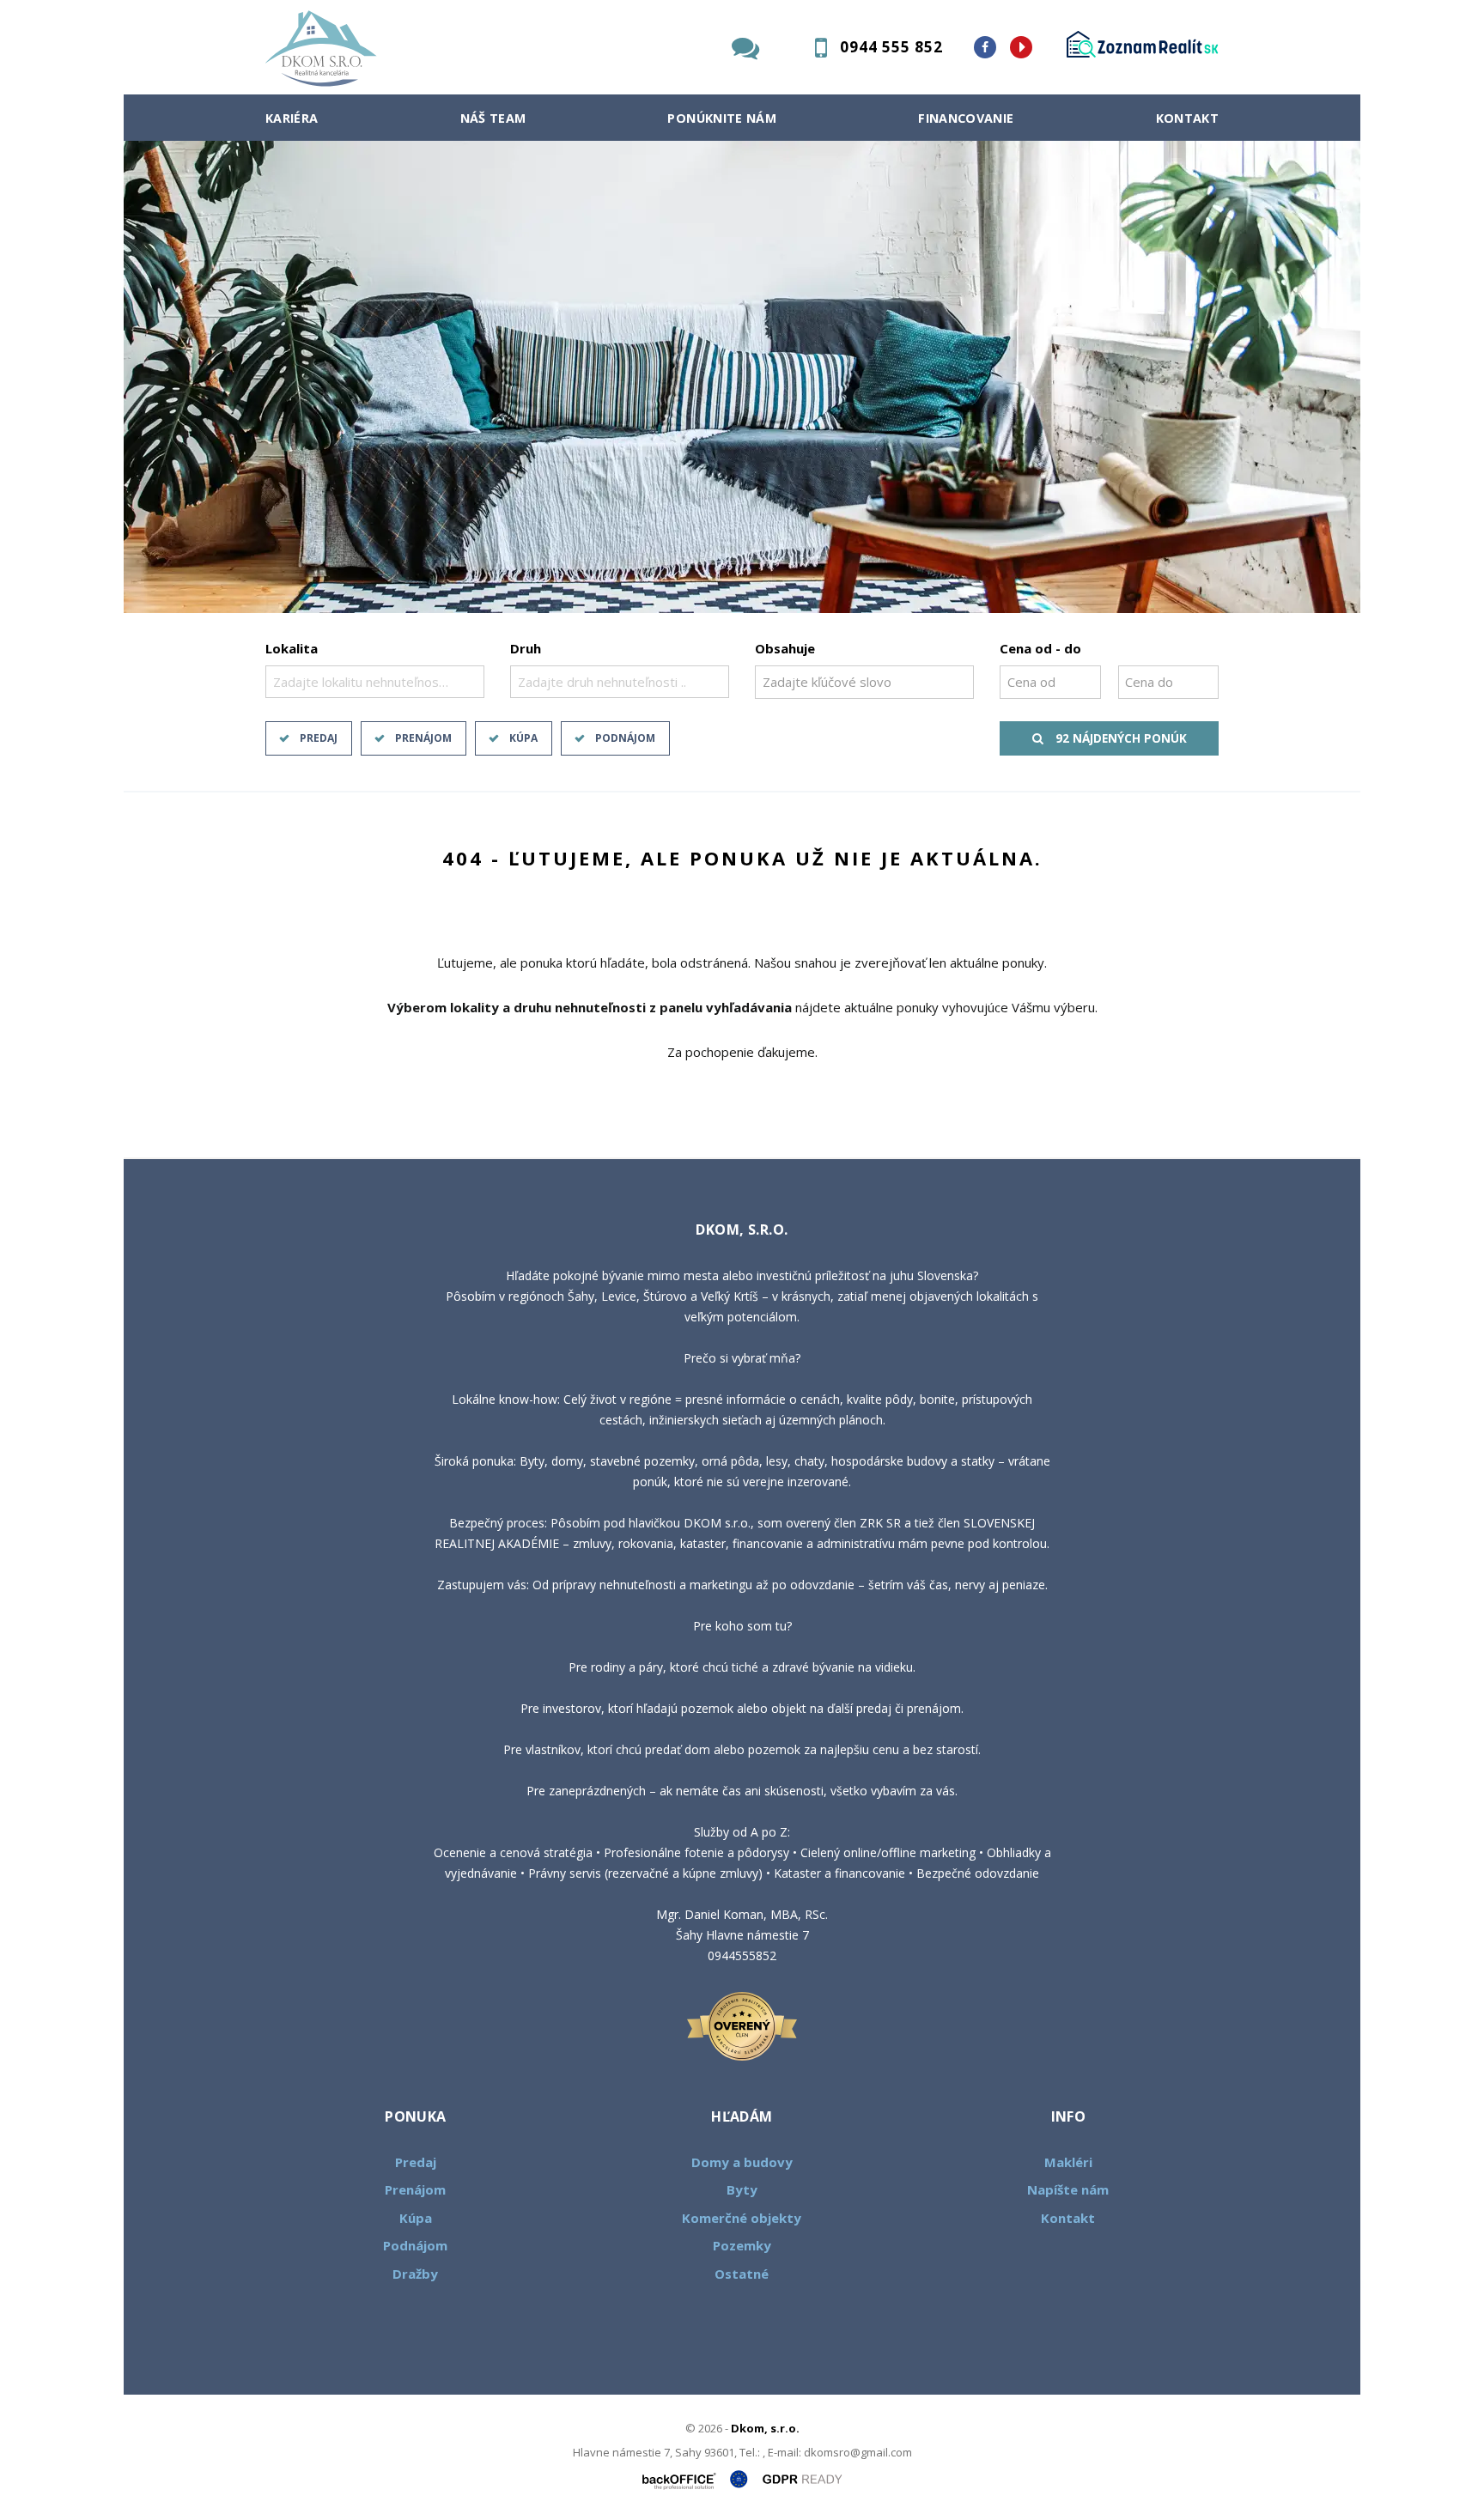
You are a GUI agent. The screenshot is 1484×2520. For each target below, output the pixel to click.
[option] (742, 377)
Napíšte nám (1068, 2189)
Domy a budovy (742, 2162)
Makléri (1068, 2162)
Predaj (319, 738)
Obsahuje (785, 648)
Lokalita (292, 648)
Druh (526, 648)
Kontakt (1188, 118)
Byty (742, 2189)
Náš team (493, 118)
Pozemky (742, 2245)
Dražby (415, 2274)
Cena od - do (1040, 648)
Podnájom (625, 738)
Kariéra (292, 118)
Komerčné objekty (742, 2218)
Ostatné (742, 2274)
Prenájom (423, 738)
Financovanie (966, 118)
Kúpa (523, 738)
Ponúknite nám (722, 118)
